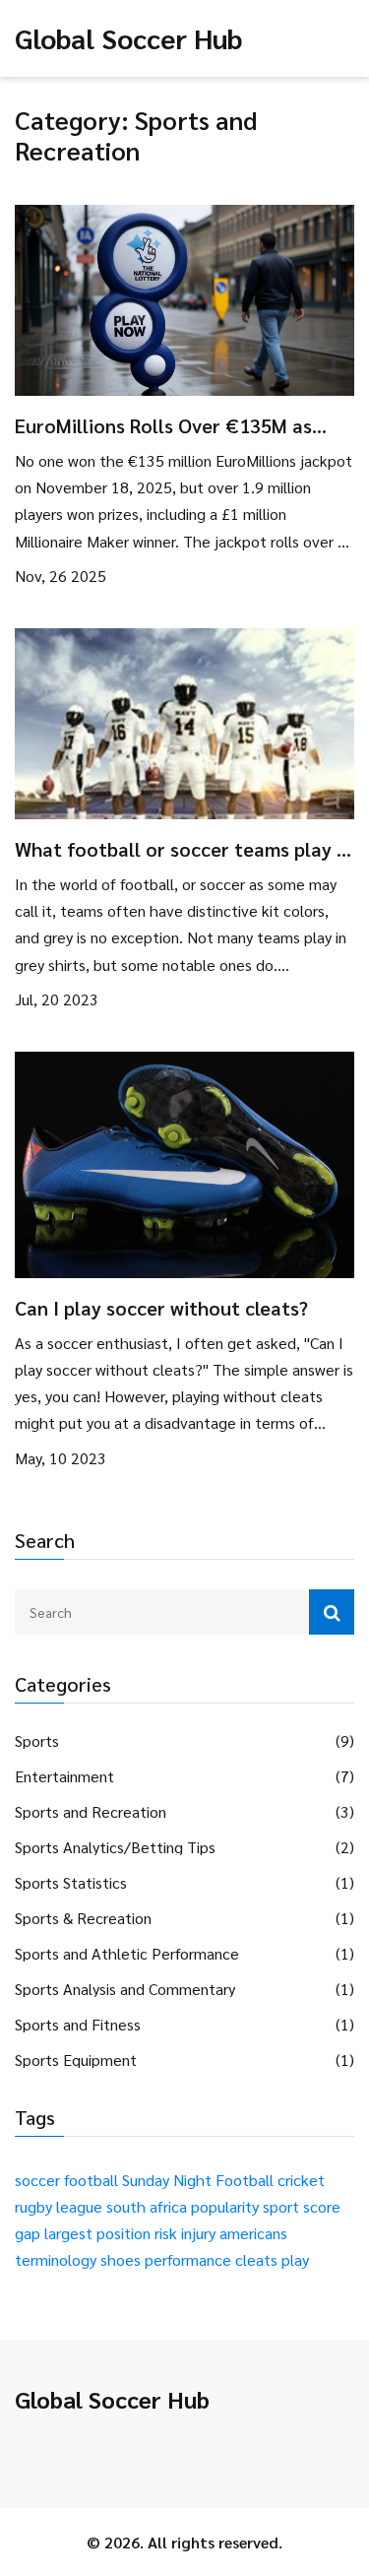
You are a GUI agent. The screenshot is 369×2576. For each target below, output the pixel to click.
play (295, 2259)
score (322, 2206)
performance (188, 2259)
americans (253, 2233)
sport (281, 2206)
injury (198, 2233)
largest (68, 2233)
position (123, 2233)
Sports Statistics (71, 1883)
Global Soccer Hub (128, 37)
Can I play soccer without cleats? (161, 1308)
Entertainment (64, 1776)
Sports (37, 1741)
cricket (301, 2180)
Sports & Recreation (83, 1918)
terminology (56, 2259)
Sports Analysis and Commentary (125, 1989)
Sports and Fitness (78, 2025)
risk (166, 2233)
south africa (147, 2206)
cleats (256, 2259)
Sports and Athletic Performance (127, 1954)
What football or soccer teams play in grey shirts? (184, 849)
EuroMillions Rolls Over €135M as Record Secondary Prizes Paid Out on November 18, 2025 (178, 425)
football (91, 2180)
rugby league (59, 2206)
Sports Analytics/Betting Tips (115, 1847)
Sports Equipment (76, 2060)
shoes (121, 2259)
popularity (225, 2206)
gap (28, 2233)
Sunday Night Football (198, 2180)
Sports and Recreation (91, 1812)
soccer (37, 2180)
